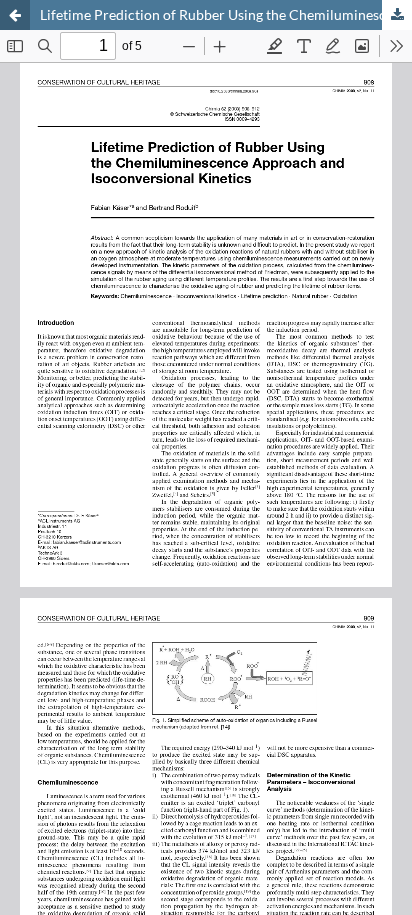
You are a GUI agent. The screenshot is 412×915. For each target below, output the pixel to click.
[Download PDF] (397, 15)
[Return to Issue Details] (15, 15)
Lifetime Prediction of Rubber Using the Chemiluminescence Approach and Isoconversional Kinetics (226, 14)
